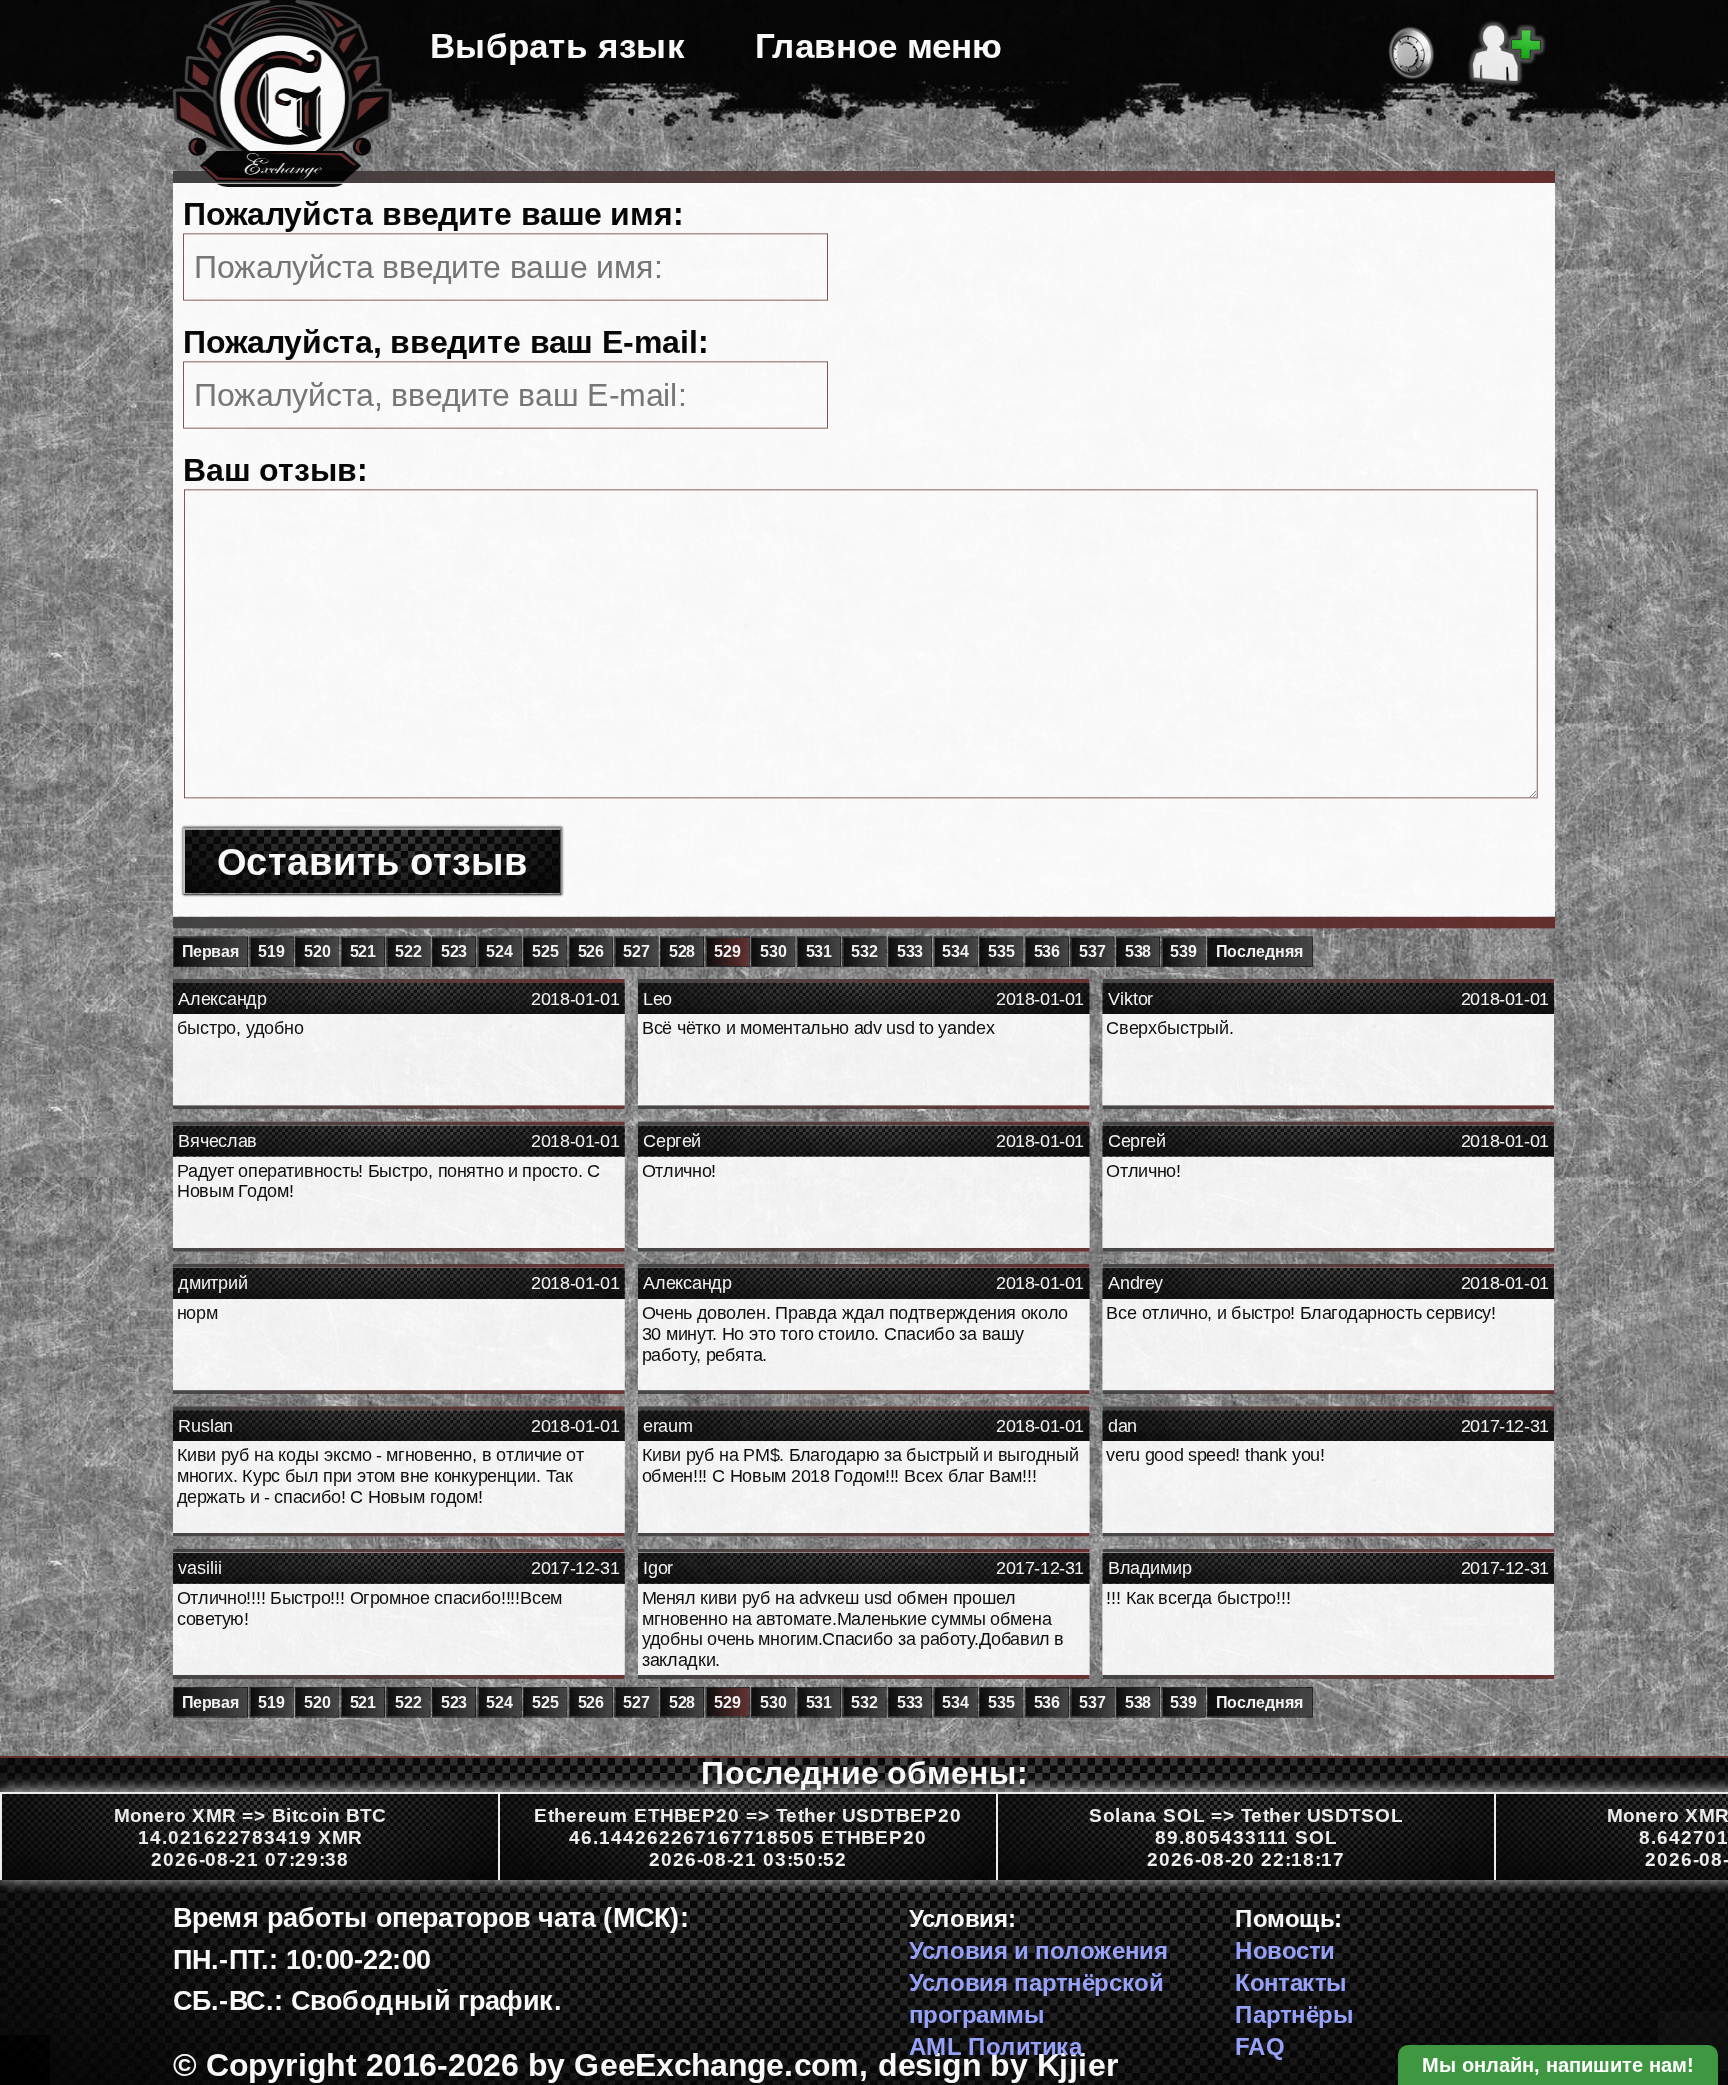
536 (1047, 952)
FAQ (1260, 2046)
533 (910, 952)
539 (1183, 952)
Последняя (1260, 952)
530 (773, 952)
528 (682, 952)
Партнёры (1294, 2014)
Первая (211, 952)
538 (1138, 952)
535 (1001, 952)
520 (317, 952)
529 (727, 952)
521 (363, 952)
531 (819, 952)
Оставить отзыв (372, 862)
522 (408, 952)
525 (545, 952)
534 (955, 952)
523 (454, 952)
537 (1092, 952)
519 (271, 952)
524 (499, 952)
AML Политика (995, 2046)
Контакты (1291, 1982)
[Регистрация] (1507, 49)
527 (636, 952)
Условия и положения (1038, 1950)
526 (591, 952)
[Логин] (1411, 49)
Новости (1284, 1950)
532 (864, 952)
